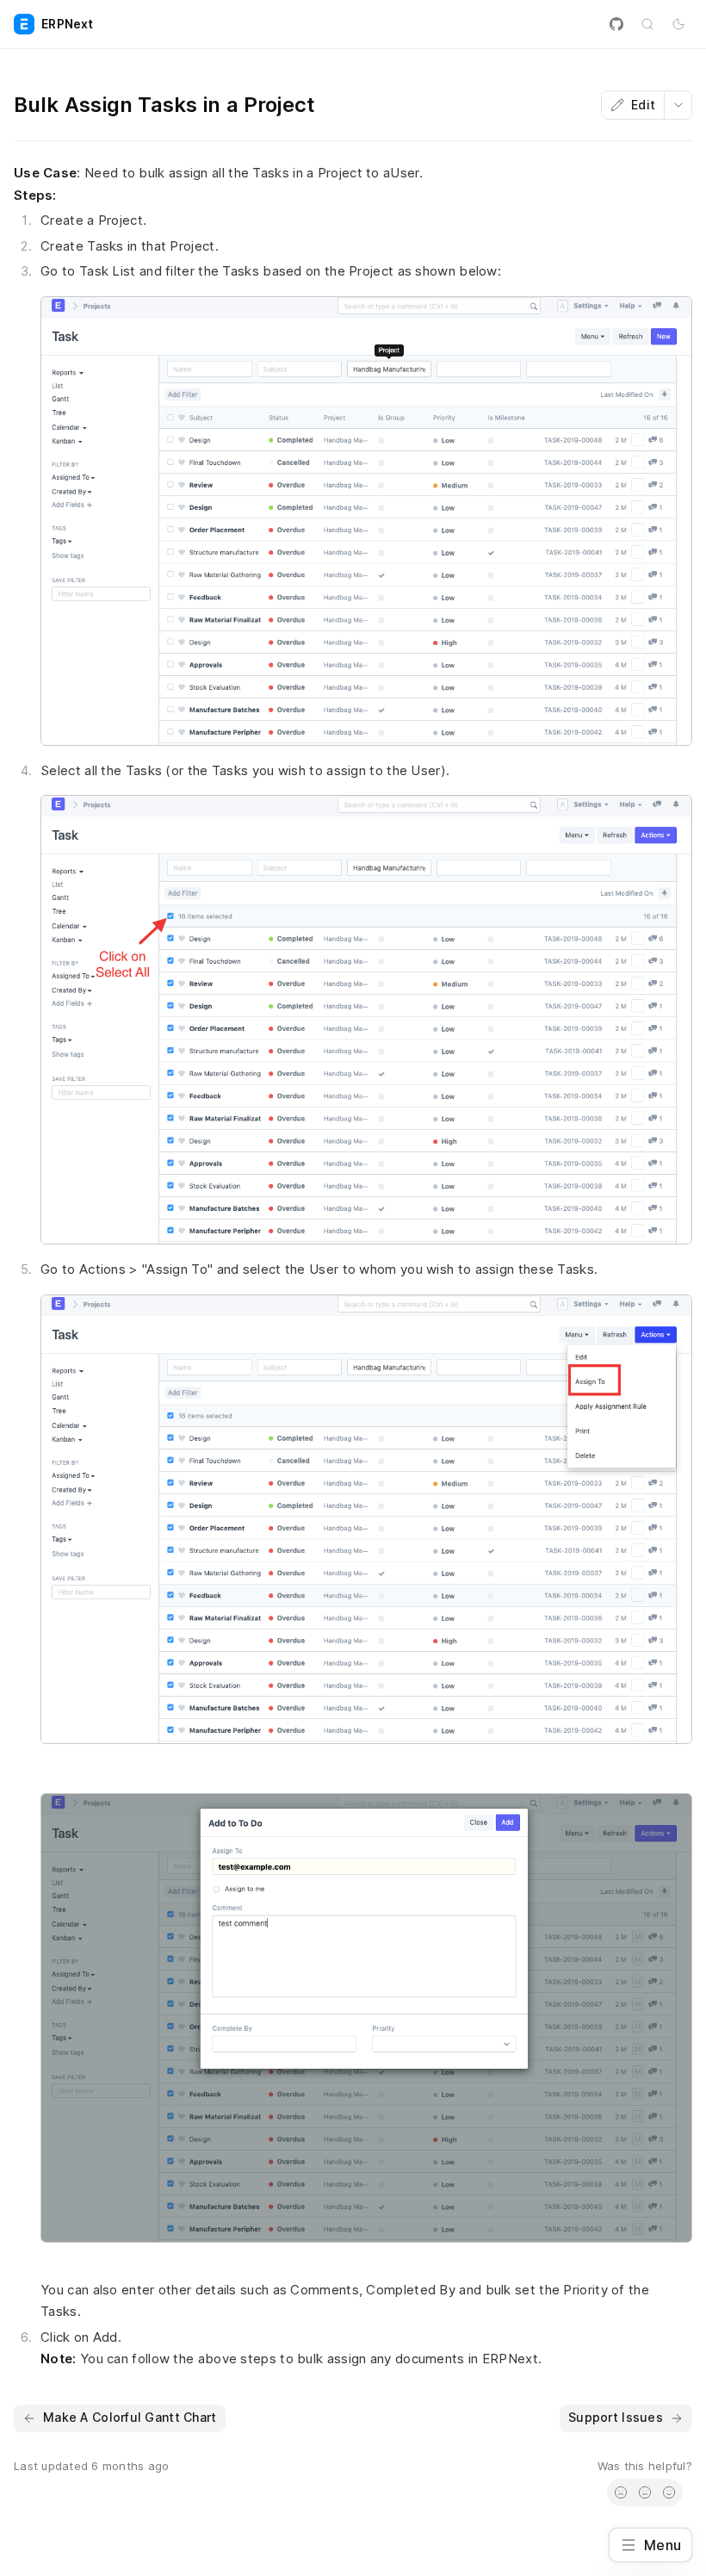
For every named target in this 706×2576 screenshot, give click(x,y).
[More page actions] (678, 105)
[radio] (621, 2492)
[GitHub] (616, 24)
